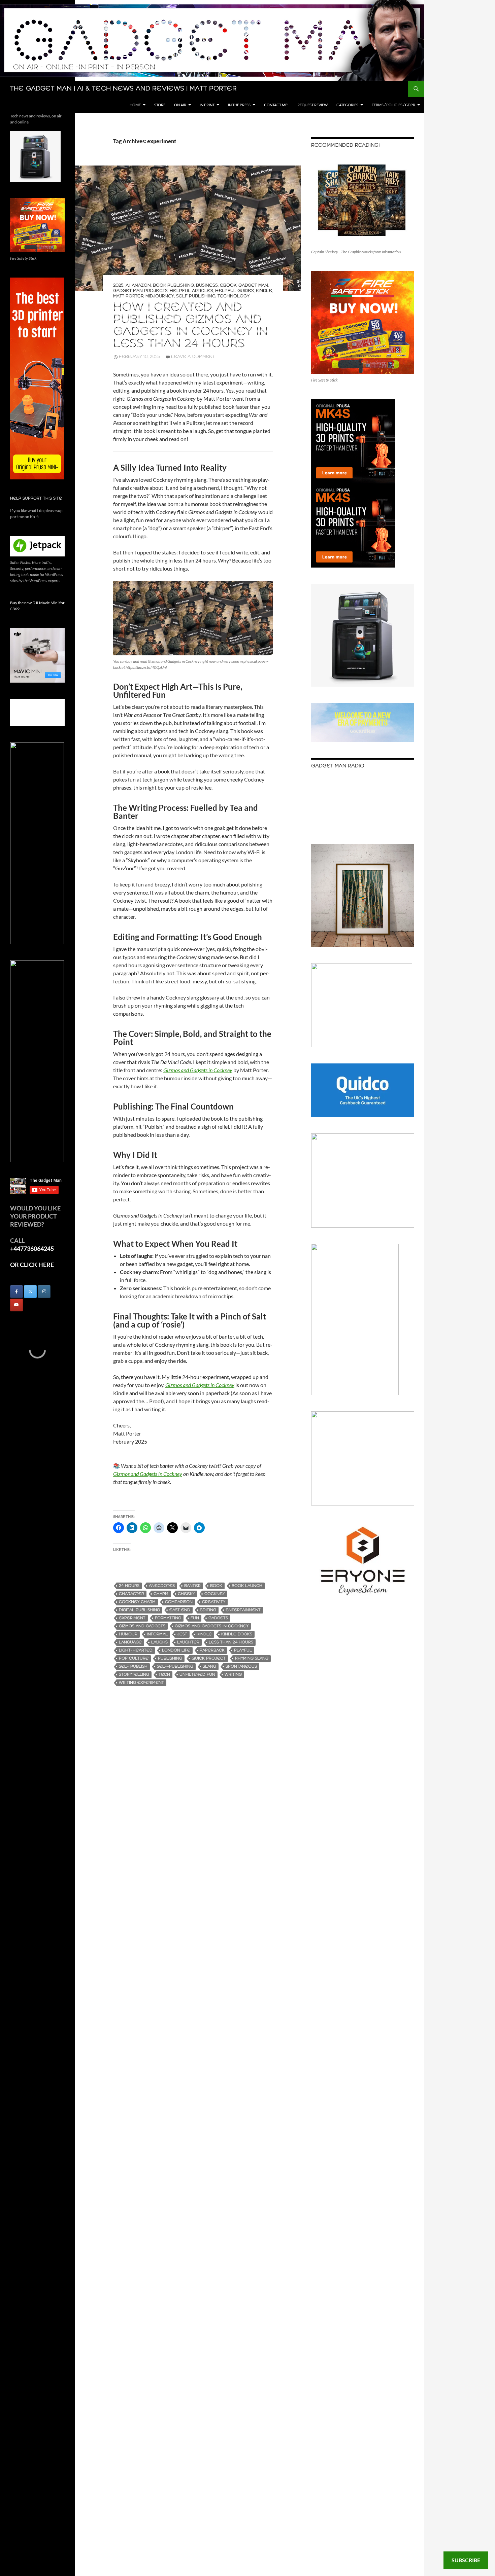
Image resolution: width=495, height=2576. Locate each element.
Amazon (141, 285)
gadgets (218, 1618)
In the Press (239, 105)
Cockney (215, 1594)
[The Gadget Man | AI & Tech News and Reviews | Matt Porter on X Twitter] (30, 1292)
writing (233, 1675)
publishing (170, 1658)
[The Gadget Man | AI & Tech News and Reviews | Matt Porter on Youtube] (16, 1305)
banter (192, 1586)
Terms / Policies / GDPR (393, 105)
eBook (228, 285)
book (216, 1586)
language (130, 1642)
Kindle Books (237, 1634)
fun (195, 1618)
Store (160, 105)
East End (180, 1610)
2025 (118, 285)
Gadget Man (253, 285)
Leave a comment (193, 357)
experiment (132, 1618)
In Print (207, 105)
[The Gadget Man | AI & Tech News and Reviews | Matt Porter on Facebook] (16, 1292)
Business (207, 285)
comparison (179, 1602)
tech (164, 1675)
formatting (168, 1618)
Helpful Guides (235, 291)
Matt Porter (128, 296)
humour (128, 1634)
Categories (347, 105)
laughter (188, 1642)
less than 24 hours (231, 1642)
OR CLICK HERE (32, 1265)
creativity (214, 1602)
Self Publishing (196, 296)
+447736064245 (32, 1248)
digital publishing (139, 1610)
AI (128, 285)
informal (157, 1634)
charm (161, 1594)
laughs (159, 1642)
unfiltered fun (197, 1675)
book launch (247, 1586)
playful (243, 1650)
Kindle (264, 291)
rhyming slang (252, 1658)
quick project (209, 1658)
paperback (212, 1650)
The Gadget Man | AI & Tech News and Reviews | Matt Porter (123, 89)
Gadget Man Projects (140, 291)
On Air (180, 105)
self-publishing (175, 1666)
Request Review (312, 105)
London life (176, 1650)
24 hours (129, 1586)
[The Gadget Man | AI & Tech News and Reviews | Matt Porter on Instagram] (44, 1292)
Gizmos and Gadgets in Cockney (148, 1474)
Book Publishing (173, 285)
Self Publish (133, 1666)
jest (182, 1634)
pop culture (134, 1658)
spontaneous (241, 1666)
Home (135, 105)
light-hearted (136, 1650)
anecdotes (162, 1586)
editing (208, 1610)
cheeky (186, 1594)
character (131, 1594)
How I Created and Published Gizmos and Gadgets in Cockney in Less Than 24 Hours (191, 326)
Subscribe (466, 2560)
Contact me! (276, 105)
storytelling (134, 1675)
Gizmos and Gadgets (142, 1626)
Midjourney (160, 296)
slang (209, 1666)
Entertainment (243, 1610)
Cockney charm (137, 1602)
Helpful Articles (191, 291)
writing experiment (141, 1683)
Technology (234, 296)
